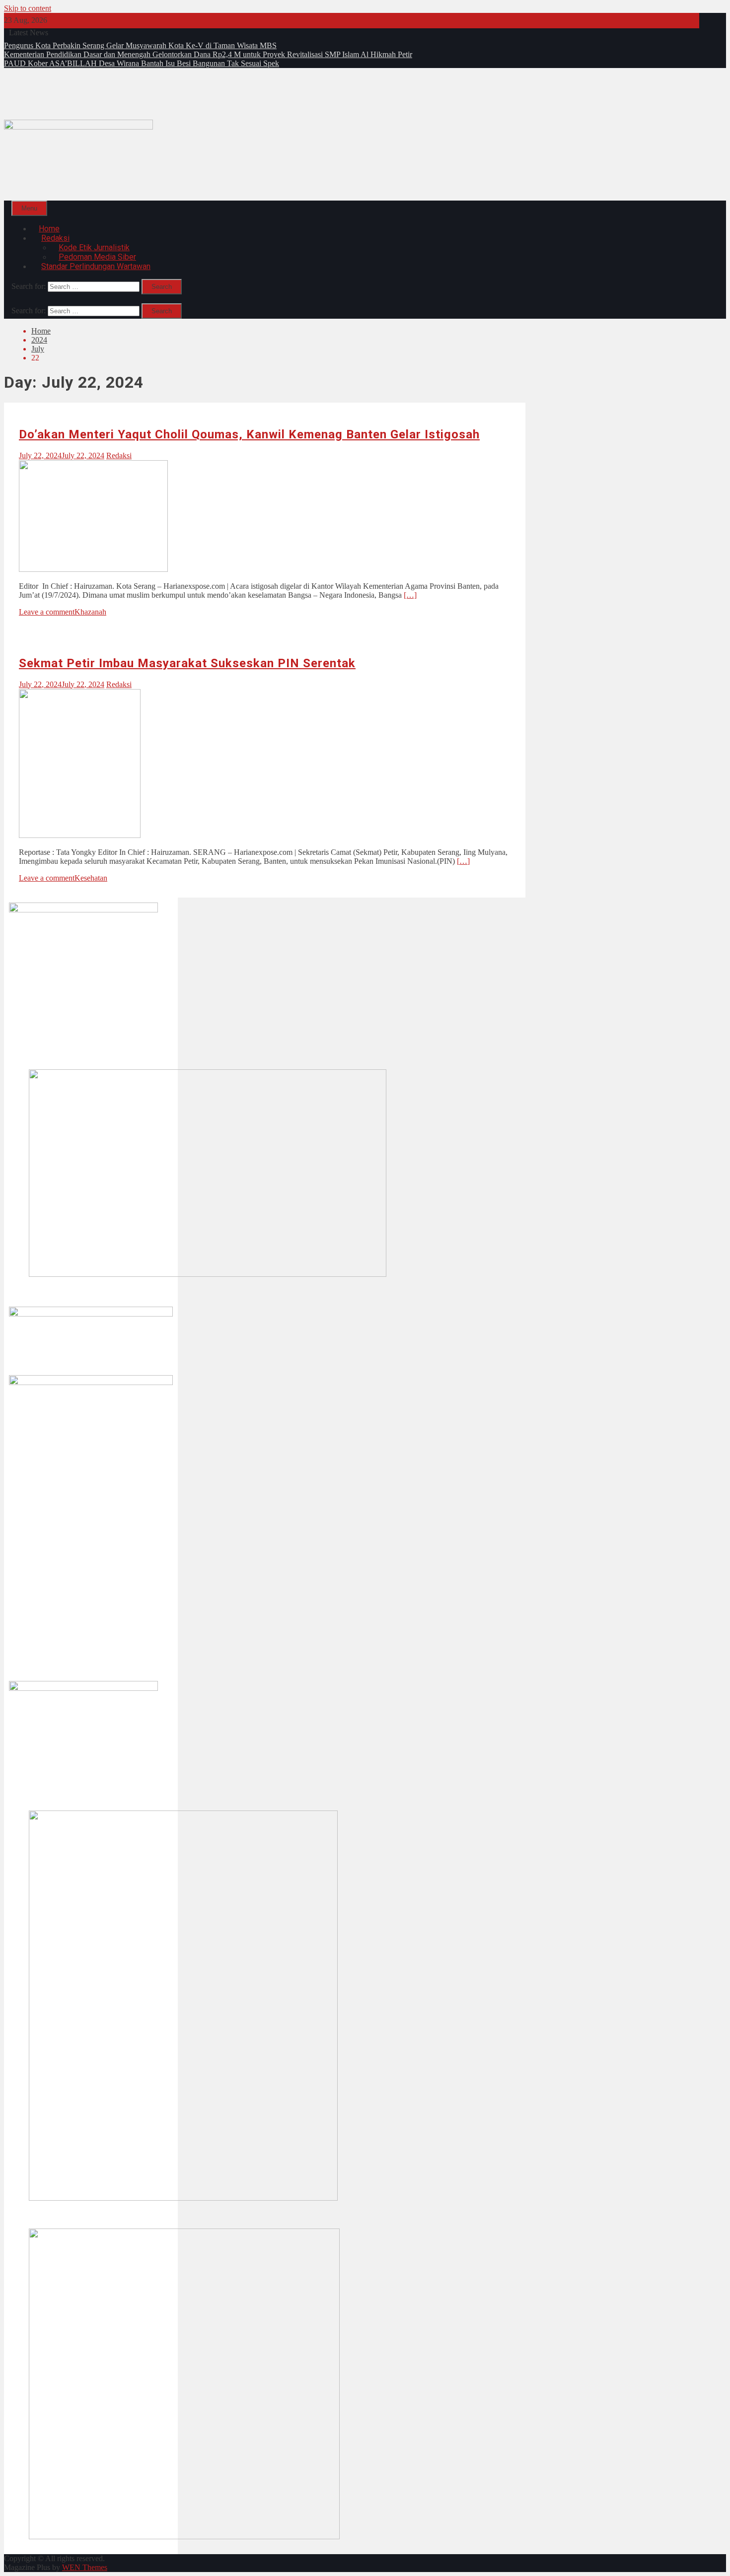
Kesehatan (91, 878)
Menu (29, 208)
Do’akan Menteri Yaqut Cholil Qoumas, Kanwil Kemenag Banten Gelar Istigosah (249, 434)
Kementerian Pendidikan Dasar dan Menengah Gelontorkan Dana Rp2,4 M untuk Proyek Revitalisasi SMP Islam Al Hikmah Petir (208, 54)
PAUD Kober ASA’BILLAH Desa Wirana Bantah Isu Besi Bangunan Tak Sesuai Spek (142, 63)
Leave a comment (47, 612)
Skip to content (28, 8)
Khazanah (90, 612)
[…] (410, 595)
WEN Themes (85, 2567)
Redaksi (119, 455)
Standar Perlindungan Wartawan (96, 266)
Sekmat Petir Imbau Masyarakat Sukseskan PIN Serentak (187, 663)
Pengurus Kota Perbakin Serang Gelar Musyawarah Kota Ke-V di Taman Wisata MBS (140, 45)
